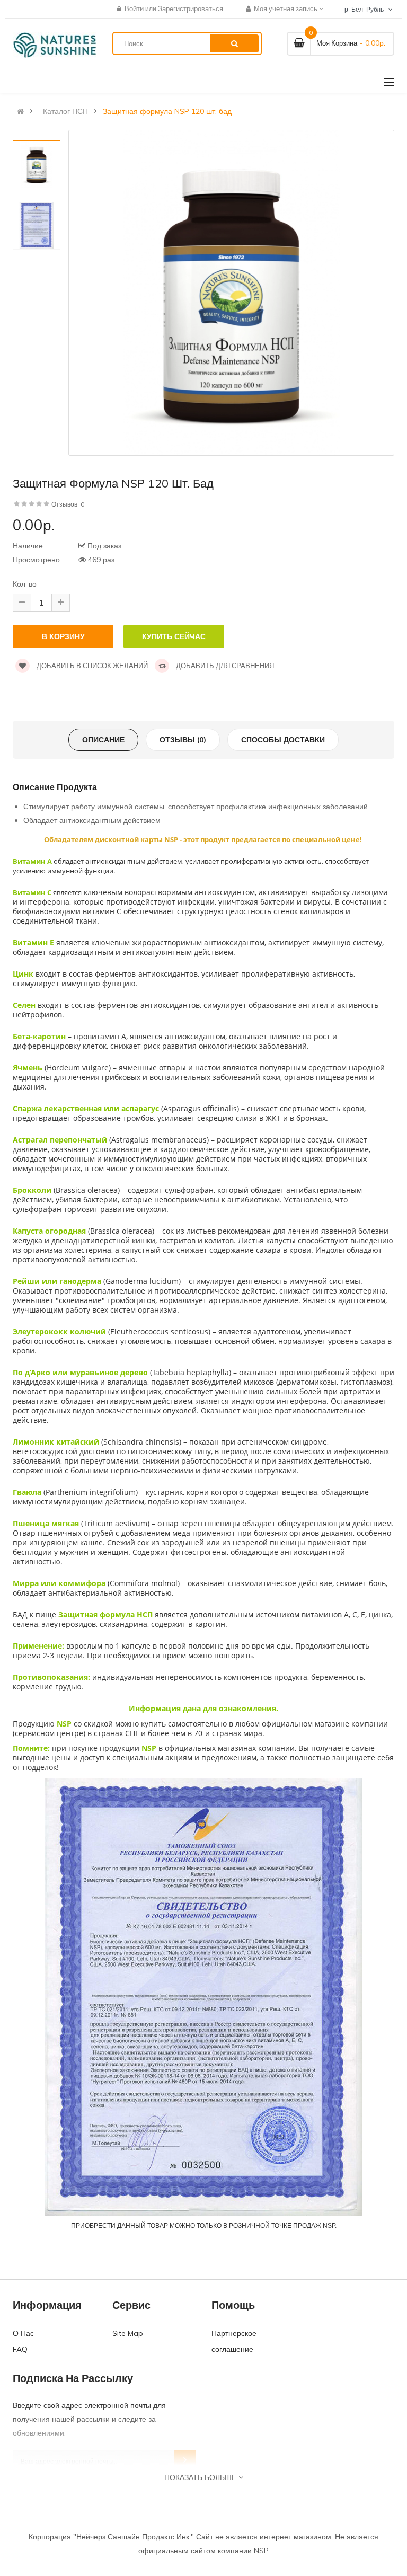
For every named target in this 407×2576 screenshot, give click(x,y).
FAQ (20, 2349)
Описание (103, 740)
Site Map (128, 2333)
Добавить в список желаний (91, 666)
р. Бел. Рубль (366, 9)
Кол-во (25, 584)
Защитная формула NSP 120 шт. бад (167, 111)
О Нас (23, 2333)
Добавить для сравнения (224, 666)
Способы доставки (283, 740)
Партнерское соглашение (234, 2341)
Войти (135, 8)
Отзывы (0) (183, 740)
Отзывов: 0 (68, 504)
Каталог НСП (65, 111)
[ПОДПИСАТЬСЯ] (185, 2461)
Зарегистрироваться (191, 8)
